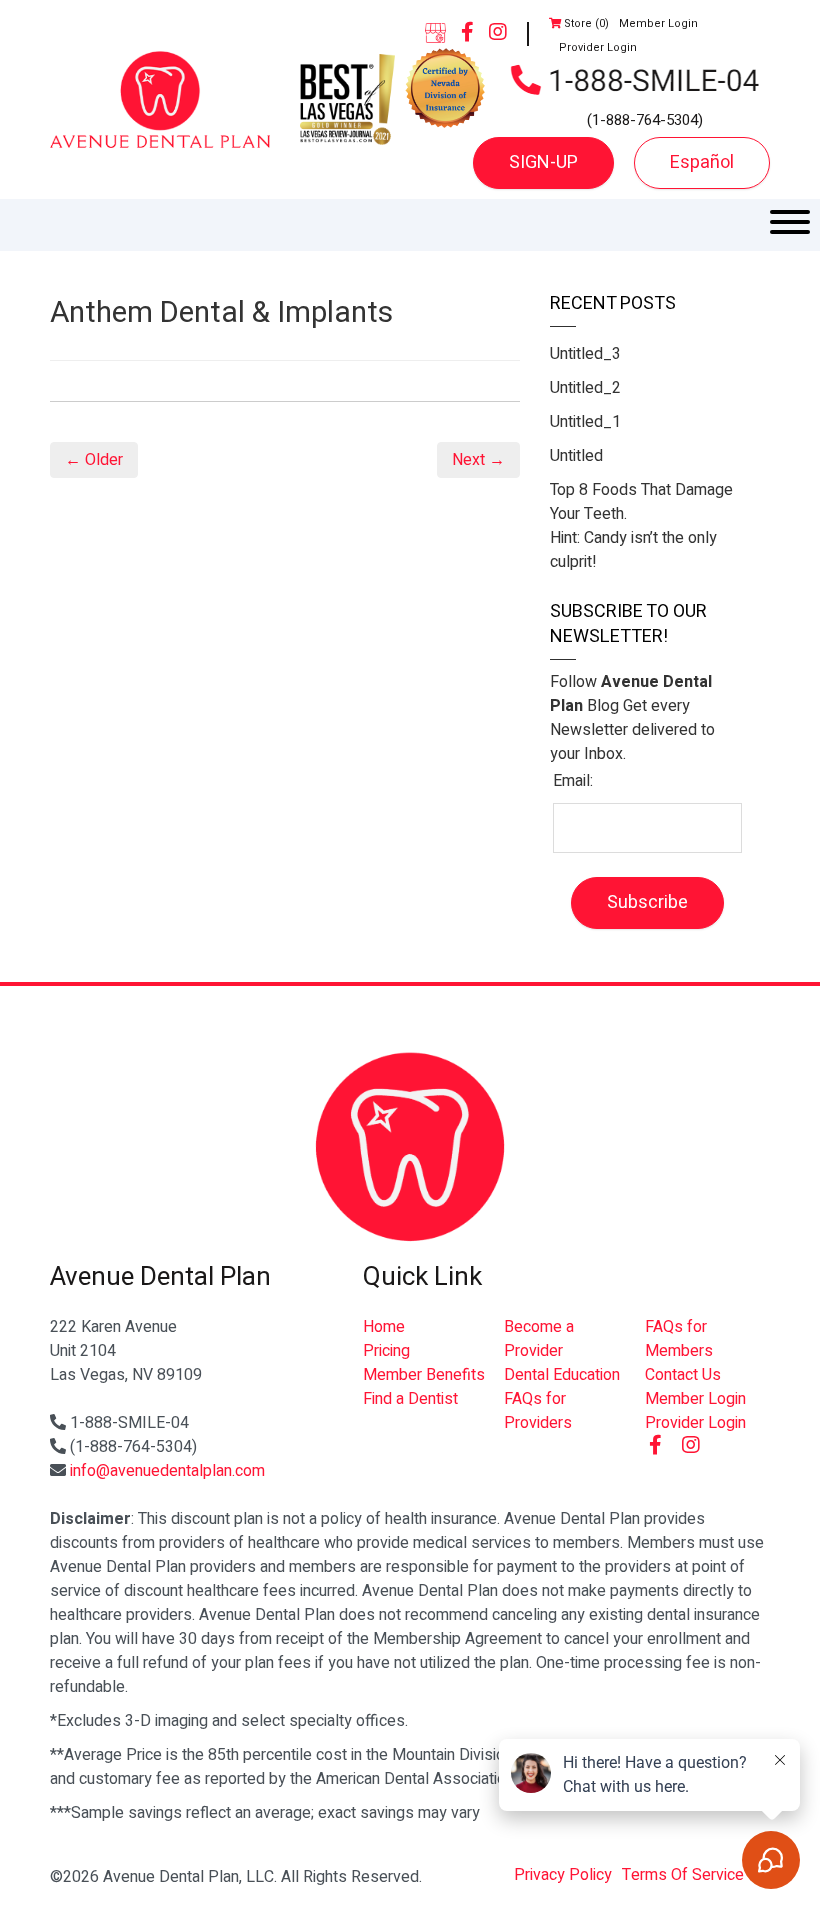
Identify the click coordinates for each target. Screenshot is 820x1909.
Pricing (386, 1351)
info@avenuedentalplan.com (167, 1471)
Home (384, 1327)
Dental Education (562, 1375)
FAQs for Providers (538, 1411)
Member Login (658, 23)
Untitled (576, 456)
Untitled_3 (585, 354)
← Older (94, 460)
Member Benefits (424, 1375)
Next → (478, 460)
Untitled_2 (585, 388)
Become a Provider (539, 1339)
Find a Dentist (410, 1399)
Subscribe (647, 902)
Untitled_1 (585, 422)
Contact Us (683, 1375)
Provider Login (598, 47)
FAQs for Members (679, 1339)
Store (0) (585, 23)
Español (702, 162)
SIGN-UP (543, 162)
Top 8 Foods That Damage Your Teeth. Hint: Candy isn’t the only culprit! (641, 526)
